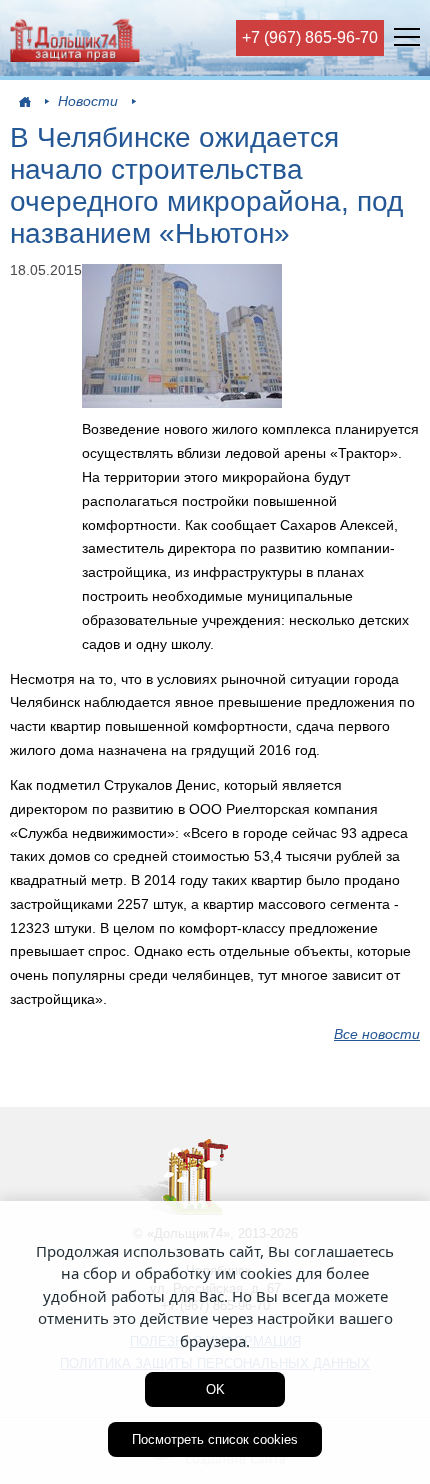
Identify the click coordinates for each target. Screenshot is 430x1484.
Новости (88, 101)
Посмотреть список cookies (215, 1439)
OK (215, 1389)
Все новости (377, 1034)
